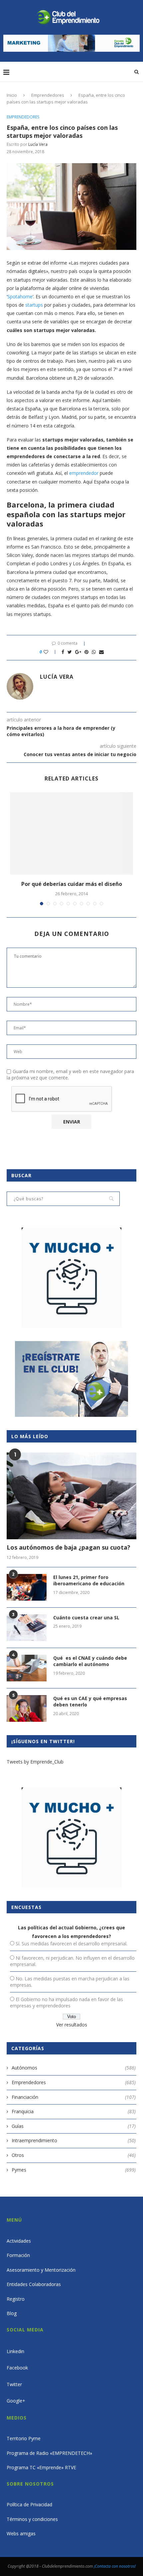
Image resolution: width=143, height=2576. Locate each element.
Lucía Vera (38, 144)
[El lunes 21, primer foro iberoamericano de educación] (27, 1587)
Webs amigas (21, 2533)
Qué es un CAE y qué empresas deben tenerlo (90, 1702)
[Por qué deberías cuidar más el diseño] (71, 833)
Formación (18, 2255)
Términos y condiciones (32, 2519)
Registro (16, 2299)
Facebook (17, 2368)
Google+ (16, 2401)
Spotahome (20, 296)
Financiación (74, 2097)
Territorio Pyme (24, 2438)
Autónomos (74, 2068)
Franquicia (74, 2111)
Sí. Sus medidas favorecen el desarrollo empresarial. (71, 1944)
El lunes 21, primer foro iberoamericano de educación (89, 1580)
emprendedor (84, 473)
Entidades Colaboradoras (34, 2284)
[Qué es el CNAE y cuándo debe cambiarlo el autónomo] (27, 1668)
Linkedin (15, 2351)
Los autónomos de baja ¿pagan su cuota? (69, 1547)
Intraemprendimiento (74, 2140)
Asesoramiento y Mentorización (41, 2270)
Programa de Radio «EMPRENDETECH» (49, 2453)
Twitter (14, 2384)
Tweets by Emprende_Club (35, 1762)
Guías (74, 2126)
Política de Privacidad (29, 2504)
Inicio (12, 95)
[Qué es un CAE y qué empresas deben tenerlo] (27, 1708)
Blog (12, 2313)
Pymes (74, 2170)
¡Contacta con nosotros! (115, 2566)
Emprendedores (48, 95)
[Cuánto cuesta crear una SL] (27, 1628)
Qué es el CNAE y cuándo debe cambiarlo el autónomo (90, 1661)
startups (34, 305)
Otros (74, 2155)
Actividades (19, 2241)
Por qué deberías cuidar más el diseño (72, 884)
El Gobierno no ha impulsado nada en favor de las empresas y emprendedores (67, 2002)
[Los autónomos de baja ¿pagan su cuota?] (71, 1496)
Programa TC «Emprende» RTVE (41, 2467)
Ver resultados (72, 2025)
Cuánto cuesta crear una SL (86, 1618)
